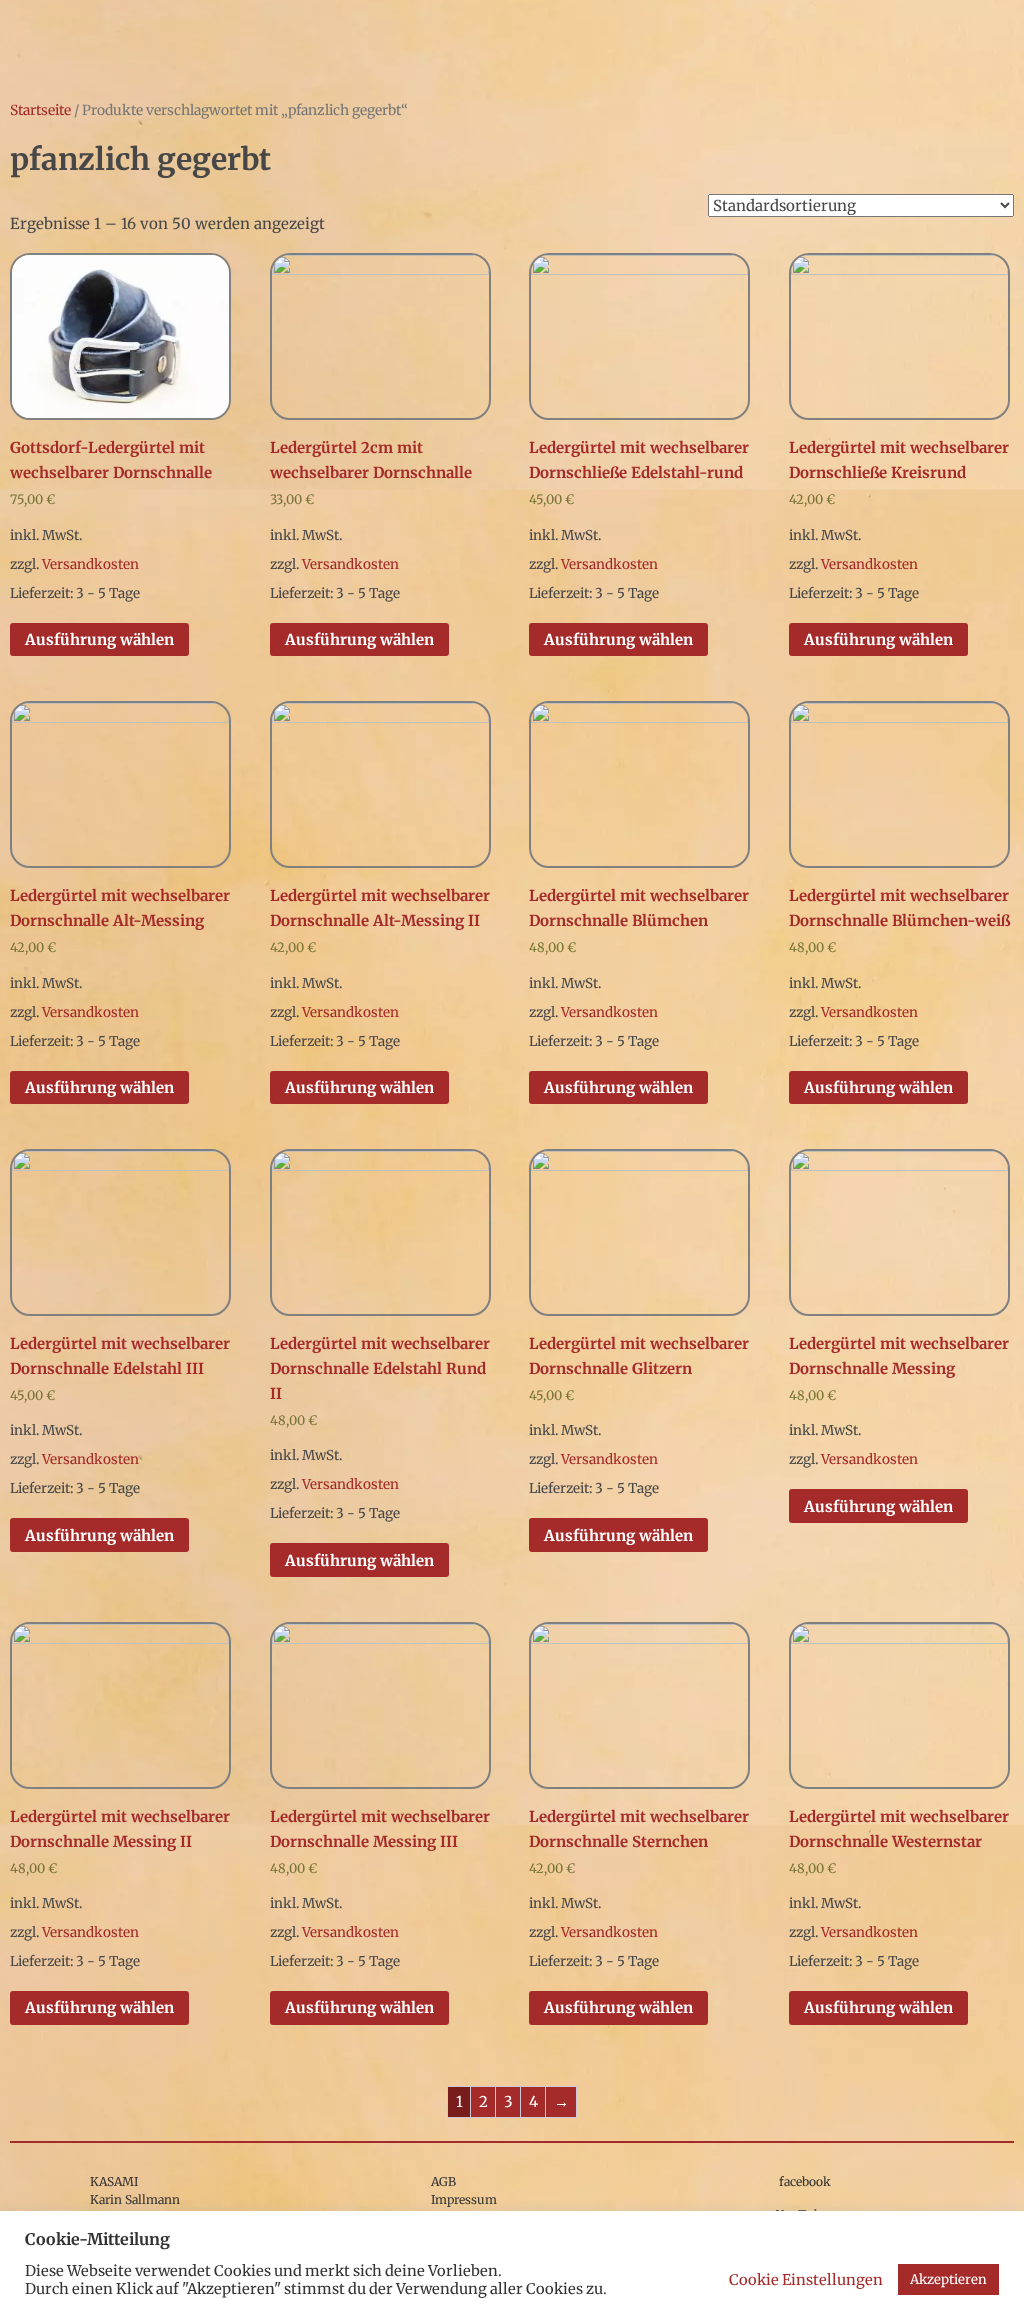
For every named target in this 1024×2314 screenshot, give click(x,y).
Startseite (40, 110)
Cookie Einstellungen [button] (806, 2280)
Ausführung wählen (99, 639)
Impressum (464, 2199)
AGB (443, 2181)
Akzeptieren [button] (948, 2279)
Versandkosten (90, 564)
